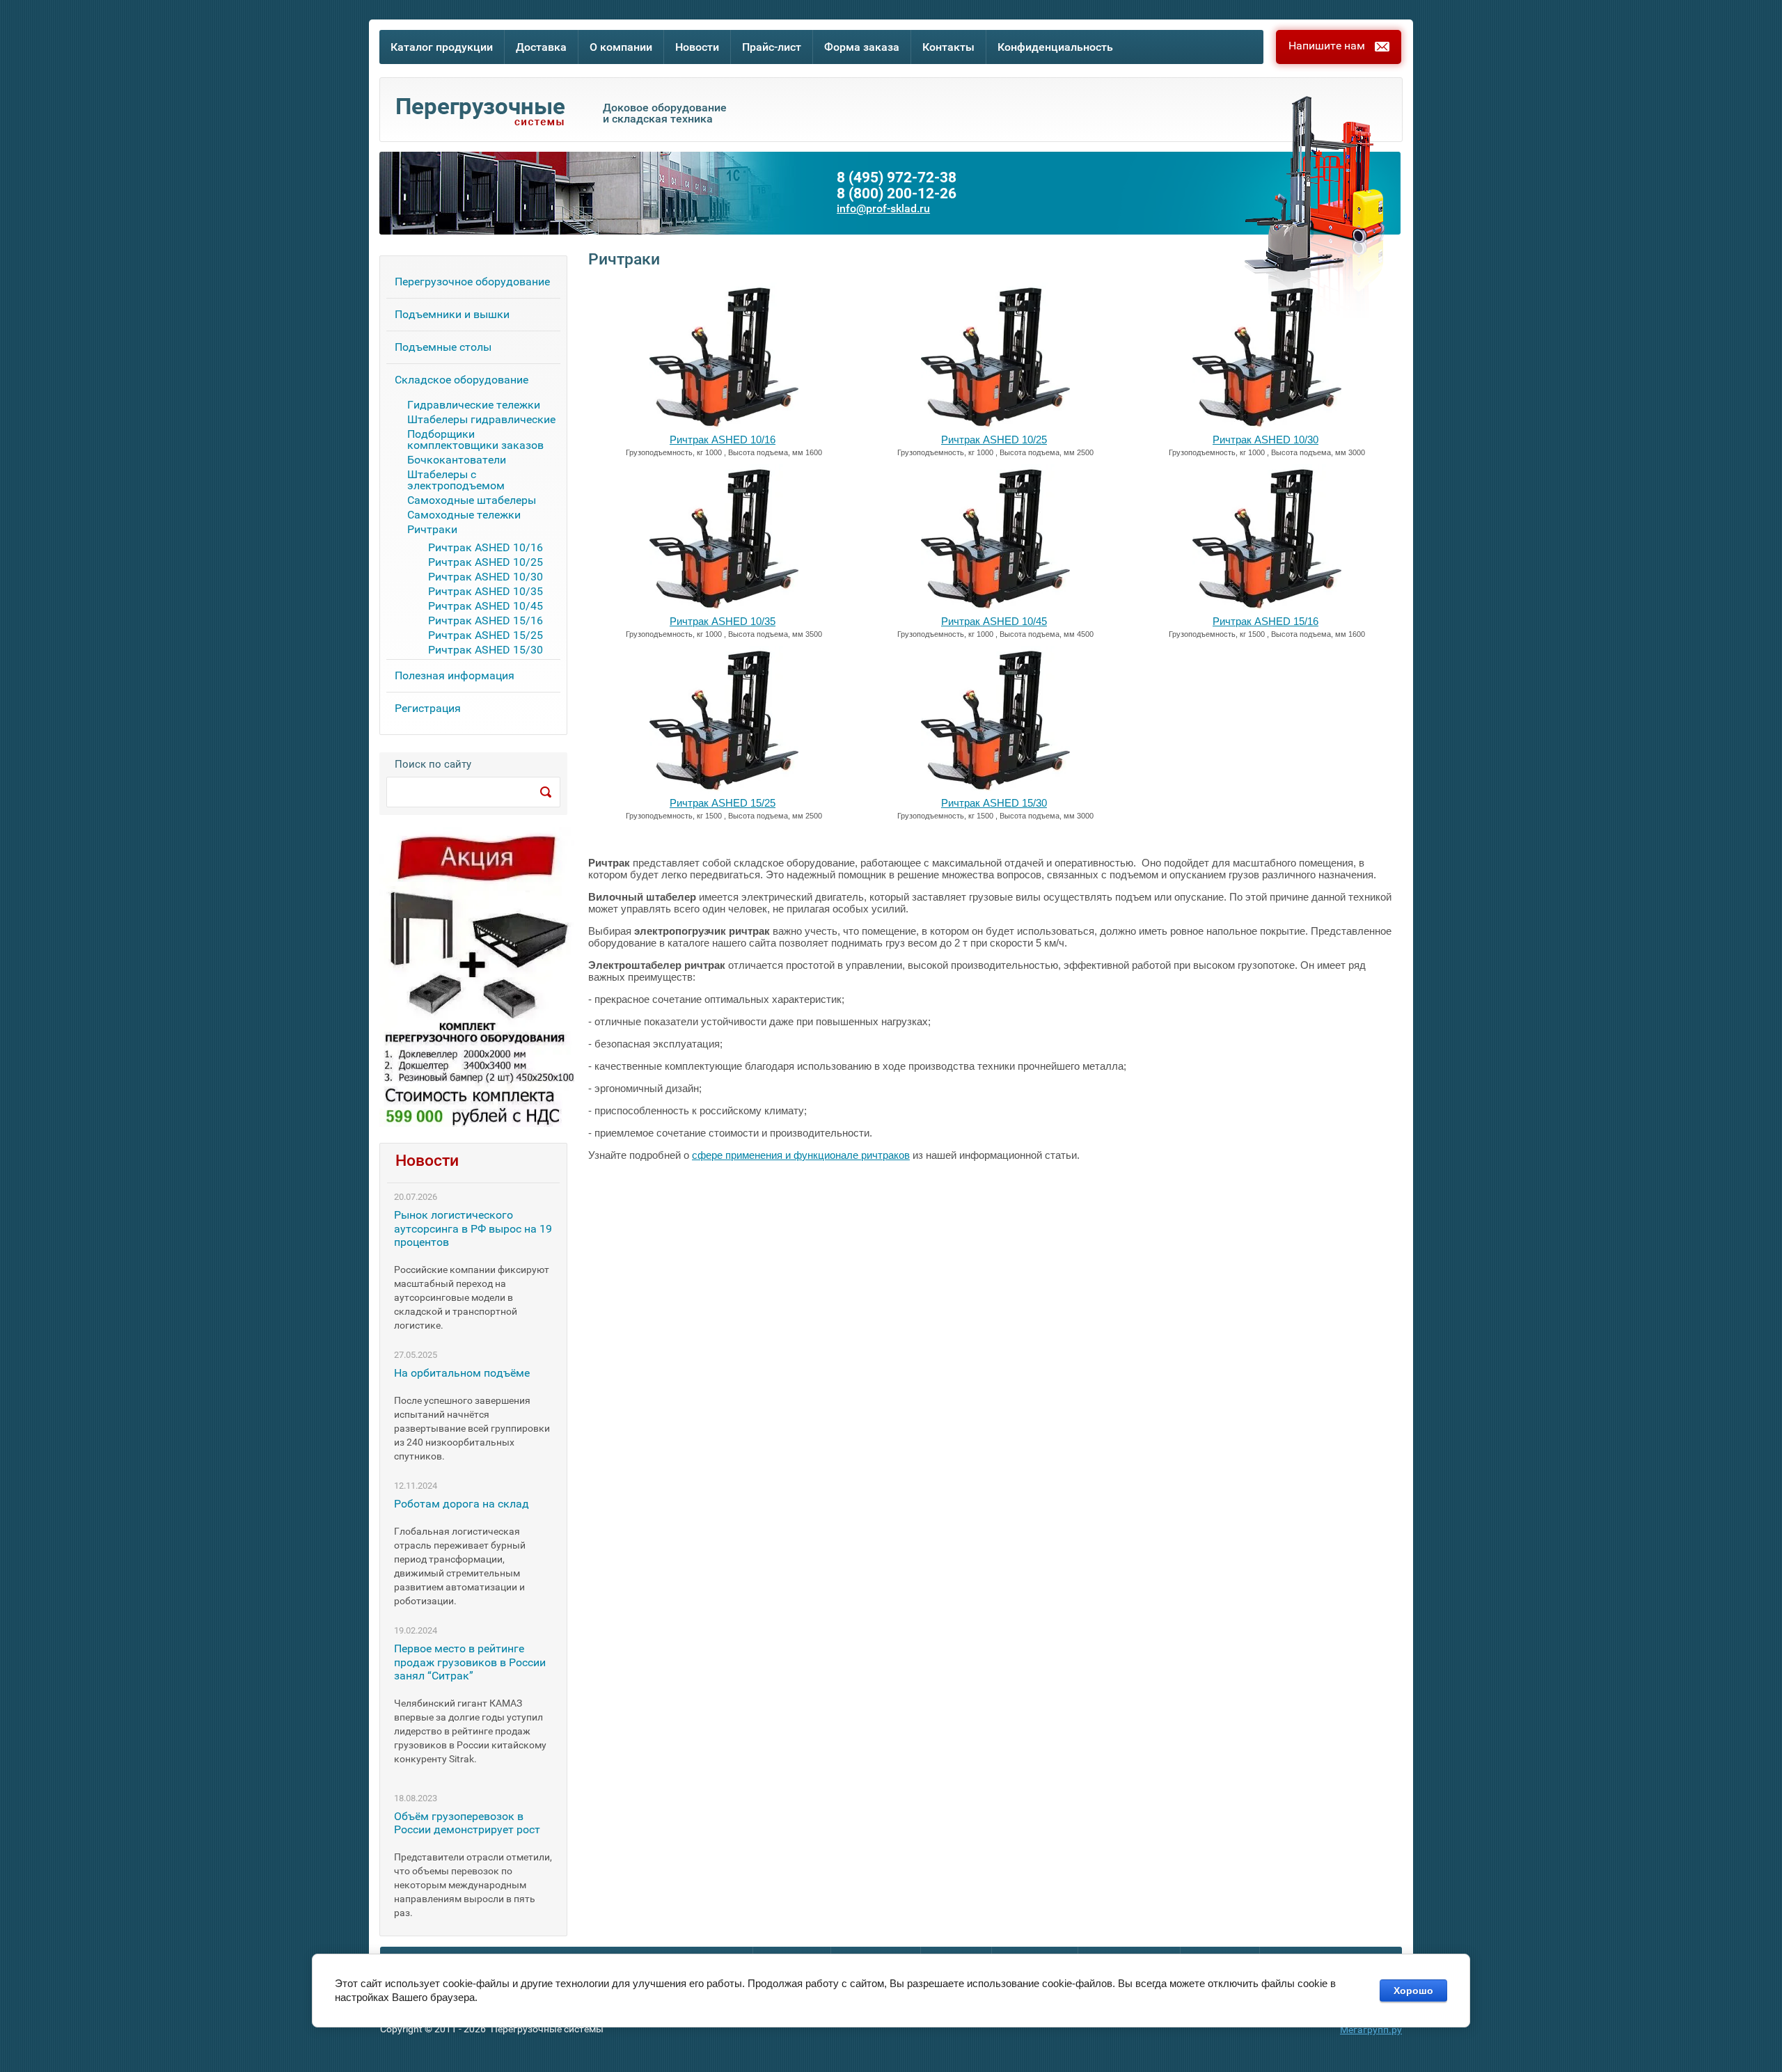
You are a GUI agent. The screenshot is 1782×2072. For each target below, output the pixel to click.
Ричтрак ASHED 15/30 (994, 803)
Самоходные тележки (464, 515)
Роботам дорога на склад (462, 1504)
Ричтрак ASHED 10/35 (723, 621)
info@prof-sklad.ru (883, 209)
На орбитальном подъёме (462, 1373)
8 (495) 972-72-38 (897, 178)
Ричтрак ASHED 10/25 (994, 440)
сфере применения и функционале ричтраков (801, 1155)
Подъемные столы (443, 347)
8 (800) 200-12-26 (897, 194)
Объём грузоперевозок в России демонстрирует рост (467, 1823)
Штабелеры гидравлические (481, 420)
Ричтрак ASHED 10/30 (1265, 440)
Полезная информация (455, 675)
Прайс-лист (772, 47)
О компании (621, 47)
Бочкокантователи (457, 460)
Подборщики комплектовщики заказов (475, 440)
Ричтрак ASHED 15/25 (723, 803)
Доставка (541, 47)
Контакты (948, 47)
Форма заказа (862, 47)
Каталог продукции (442, 47)
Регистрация (428, 708)
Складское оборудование (462, 380)
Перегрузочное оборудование (472, 282)
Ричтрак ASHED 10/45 (994, 621)
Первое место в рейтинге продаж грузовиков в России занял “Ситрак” (470, 1662)
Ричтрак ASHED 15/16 (1265, 621)
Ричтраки (432, 530)
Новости (697, 47)
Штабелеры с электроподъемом (456, 481)
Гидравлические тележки (474, 405)
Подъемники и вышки (452, 314)
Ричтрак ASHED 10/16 (723, 440)
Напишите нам (1327, 46)
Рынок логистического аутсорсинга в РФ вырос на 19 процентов (473, 1228)
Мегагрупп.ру (1371, 2030)
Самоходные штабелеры (472, 501)
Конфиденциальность (1055, 47)
